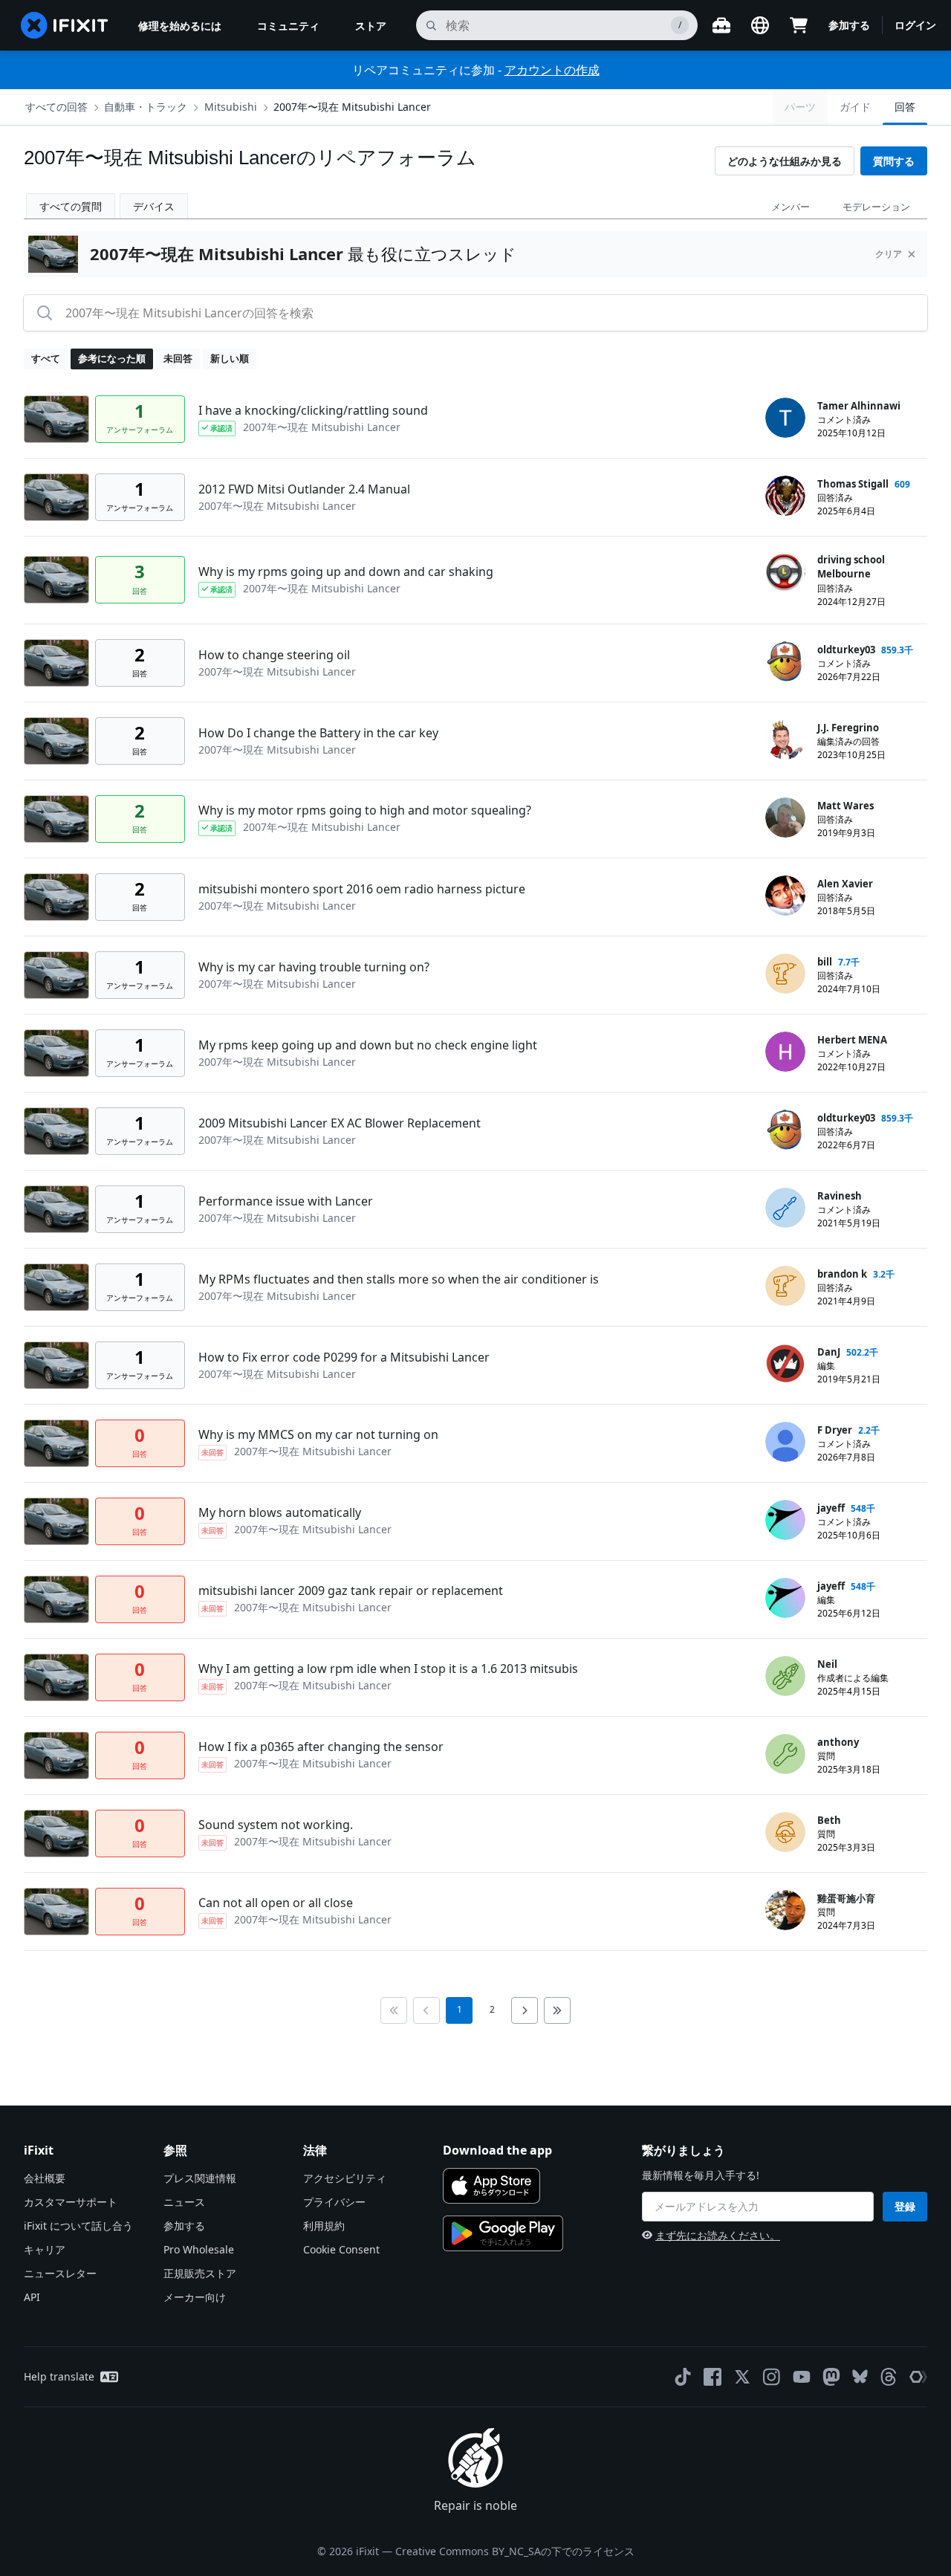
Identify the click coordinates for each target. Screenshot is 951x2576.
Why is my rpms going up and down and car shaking (346, 572)
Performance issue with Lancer (286, 1201)
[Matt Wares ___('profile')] (785, 818)
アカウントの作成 (552, 70)
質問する (894, 161)
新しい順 (230, 358)
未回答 (178, 358)
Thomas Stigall (853, 484)
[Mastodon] (831, 2377)
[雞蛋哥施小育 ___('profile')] (785, 1910)
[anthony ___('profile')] (785, 1754)
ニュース (184, 2202)
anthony (838, 1742)
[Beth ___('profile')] (785, 1832)
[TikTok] (683, 2377)
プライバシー (334, 2202)
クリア (889, 254)
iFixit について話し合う (78, 2226)
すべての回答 (56, 107)
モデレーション (876, 207)
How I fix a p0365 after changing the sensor (321, 1747)
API (32, 2297)
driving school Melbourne (851, 567)
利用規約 (324, 2226)
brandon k (842, 1274)
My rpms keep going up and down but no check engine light (368, 1045)
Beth (829, 1820)
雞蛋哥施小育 (846, 1898)
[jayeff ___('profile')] (785, 1520)
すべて (46, 358)
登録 (905, 2206)
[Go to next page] (525, 2010)
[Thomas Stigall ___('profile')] (785, 496)
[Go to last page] (557, 2010)
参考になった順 (112, 358)
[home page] (65, 25)
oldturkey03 (846, 650)
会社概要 (45, 2178)
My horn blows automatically (280, 1512)
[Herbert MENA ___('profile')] (785, 1052)
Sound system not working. (276, 1825)
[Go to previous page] (426, 2010)
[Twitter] (742, 2377)
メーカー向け (195, 2297)
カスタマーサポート (71, 2202)
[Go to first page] (394, 2010)
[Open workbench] (721, 25)
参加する (849, 25)
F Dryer (835, 1430)
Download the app (497, 2150)
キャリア (45, 2249)
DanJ (829, 1352)
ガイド (855, 107)
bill (825, 962)
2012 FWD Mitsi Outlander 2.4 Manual (304, 489)
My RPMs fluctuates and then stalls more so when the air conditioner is (399, 1279)
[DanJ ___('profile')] (785, 1364)
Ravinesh (840, 1196)
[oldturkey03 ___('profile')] (785, 661)
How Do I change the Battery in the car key (318, 733)
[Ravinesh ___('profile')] (785, 1208)
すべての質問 (71, 206)
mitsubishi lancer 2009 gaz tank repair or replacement (351, 1590)
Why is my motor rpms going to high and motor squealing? (365, 810)
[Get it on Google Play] (503, 2233)
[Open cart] (799, 25)
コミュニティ (288, 26)
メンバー (791, 207)
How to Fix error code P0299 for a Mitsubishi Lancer (344, 1357)
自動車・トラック (146, 107)
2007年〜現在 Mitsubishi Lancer (352, 107)
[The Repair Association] (918, 2377)
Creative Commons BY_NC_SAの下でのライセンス (515, 2551)
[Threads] (889, 2377)
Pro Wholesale (199, 2249)
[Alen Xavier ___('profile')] (785, 896)
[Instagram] (772, 2377)
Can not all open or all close (276, 1903)
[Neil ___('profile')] (785, 1676)
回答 (905, 107)
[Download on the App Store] (491, 2186)
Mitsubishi (231, 107)
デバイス (154, 206)
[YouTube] (802, 2377)
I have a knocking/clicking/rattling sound (313, 410)
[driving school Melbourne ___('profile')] (785, 572)
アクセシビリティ (345, 2178)
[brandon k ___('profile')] (785, 1286)
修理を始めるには (180, 26)
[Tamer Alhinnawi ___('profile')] (785, 418)
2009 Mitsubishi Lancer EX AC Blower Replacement (340, 1123)
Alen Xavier (845, 884)
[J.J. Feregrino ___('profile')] (785, 740)
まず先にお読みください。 (718, 2235)
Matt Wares (845, 806)
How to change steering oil (274, 655)
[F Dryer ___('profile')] (785, 1442)
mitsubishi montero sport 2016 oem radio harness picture (362, 889)
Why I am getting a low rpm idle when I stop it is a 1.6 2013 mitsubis (388, 1669)
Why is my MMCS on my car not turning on (318, 1434)
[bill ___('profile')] (785, 974)
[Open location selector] (760, 25)
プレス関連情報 (200, 2178)
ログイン (915, 25)
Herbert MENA (852, 1040)
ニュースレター (60, 2273)
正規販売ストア (200, 2273)
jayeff (831, 1508)
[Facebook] (713, 2377)
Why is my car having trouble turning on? (314, 967)
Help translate (59, 2376)
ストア (371, 26)
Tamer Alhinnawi (859, 406)
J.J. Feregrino (848, 728)
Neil (827, 1664)
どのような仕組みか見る (785, 161)
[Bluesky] (860, 2376)
